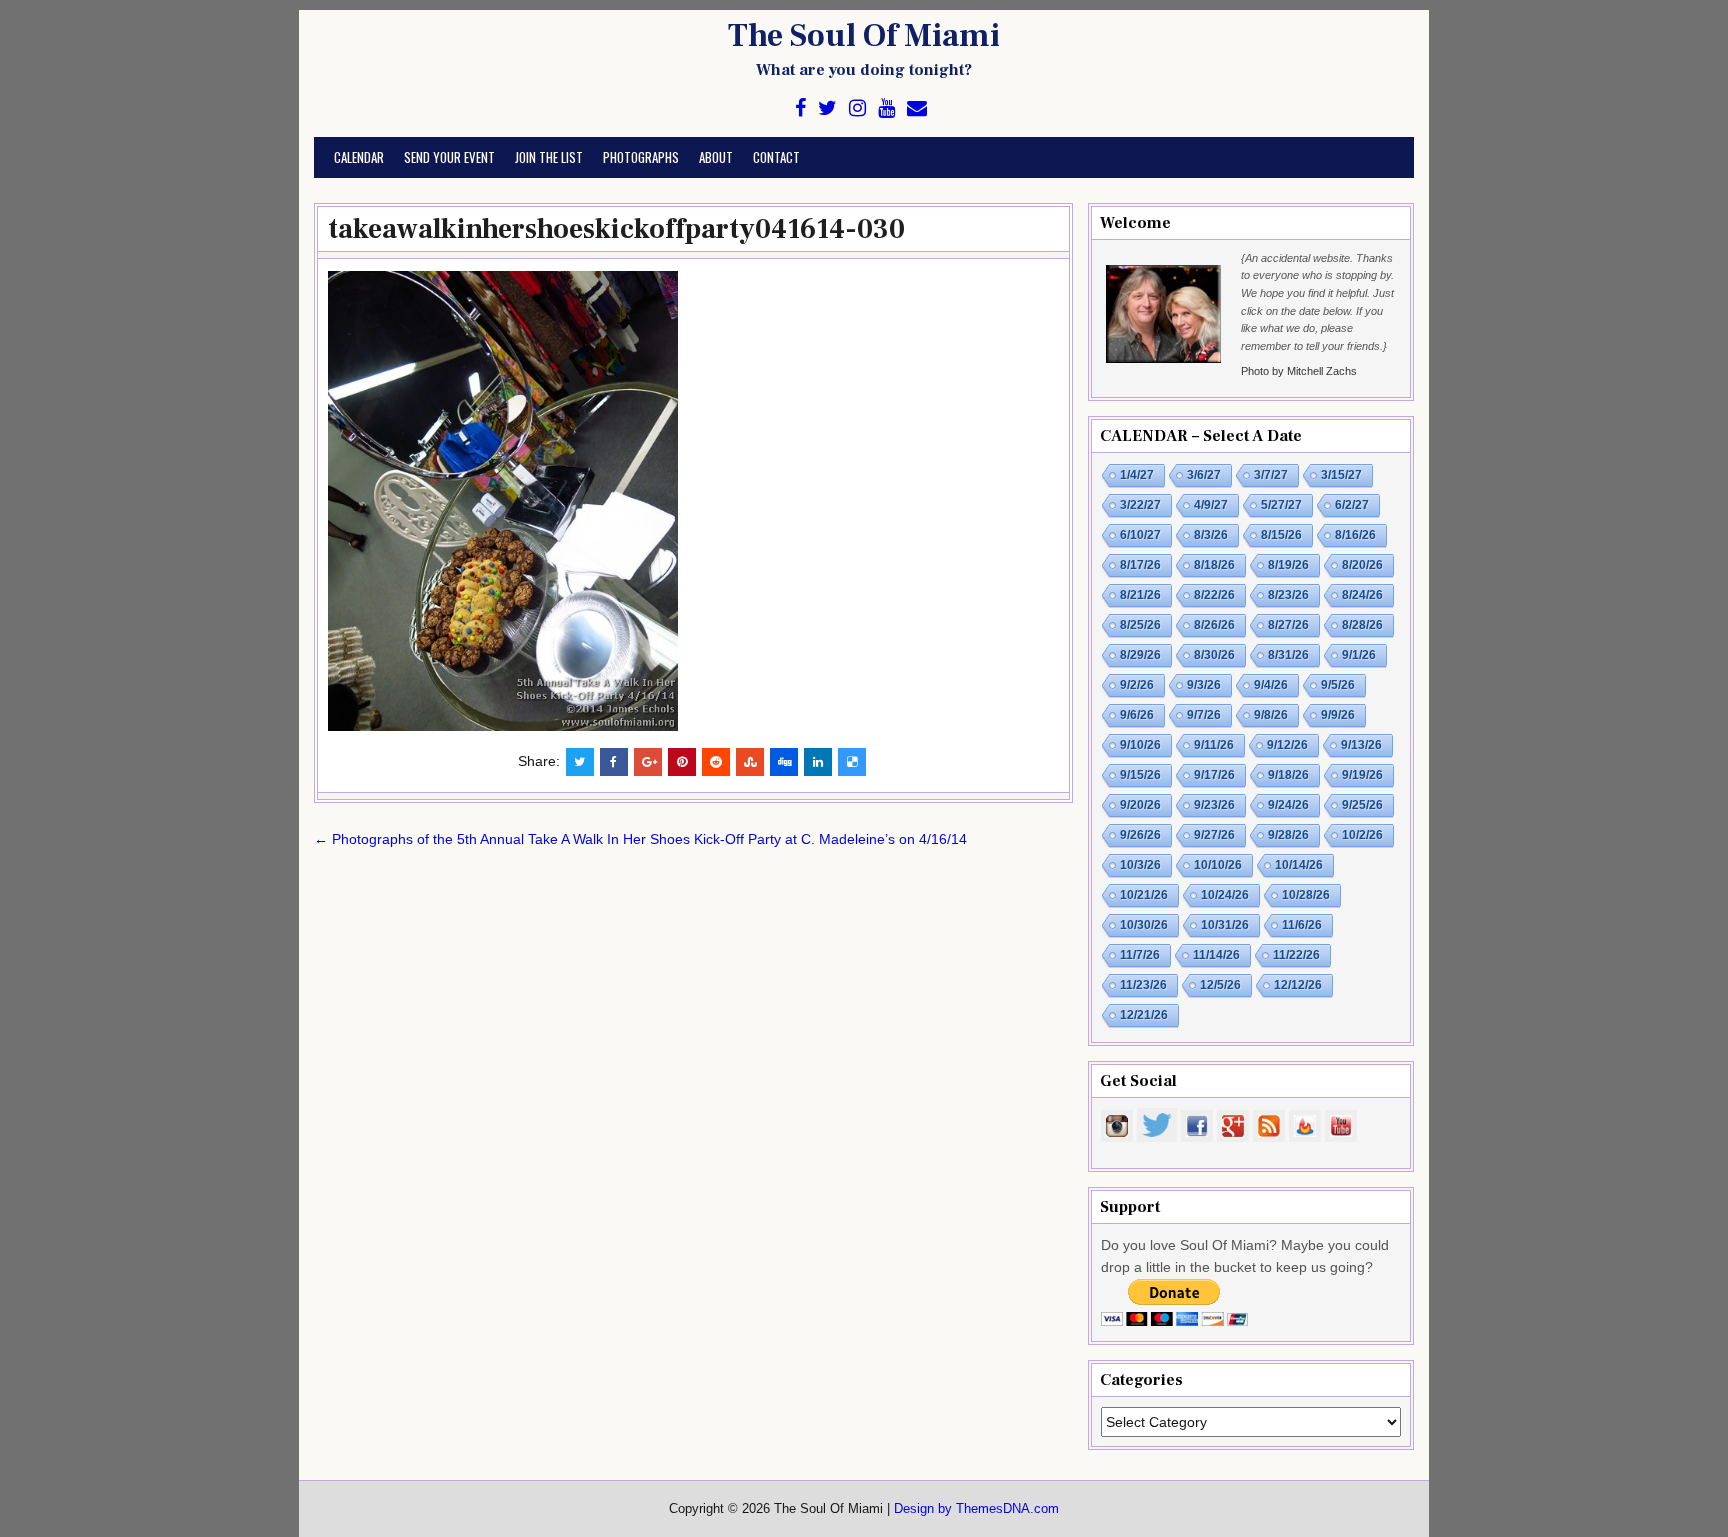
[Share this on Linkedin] (818, 762)
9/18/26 (1288, 775)
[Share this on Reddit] (716, 762)
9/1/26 (1359, 655)
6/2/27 (1352, 505)
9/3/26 (1204, 685)
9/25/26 (1362, 805)
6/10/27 (1140, 535)
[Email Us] (917, 108)
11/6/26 (1302, 925)
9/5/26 (1338, 685)
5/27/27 (1281, 505)
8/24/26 (1362, 595)
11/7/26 (1140, 955)
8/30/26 (1214, 655)
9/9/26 (1338, 715)
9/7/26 (1204, 715)
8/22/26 (1214, 595)
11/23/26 (1143, 985)
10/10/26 (1218, 865)
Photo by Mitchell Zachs (1299, 371)
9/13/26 (1361, 745)
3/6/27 (1204, 475)
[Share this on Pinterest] (682, 762)
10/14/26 (1299, 865)
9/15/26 (1140, 775)
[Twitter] (827, 108)
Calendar (359, 157)
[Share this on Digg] (784, 762)
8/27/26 (1288, 625)
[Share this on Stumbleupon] (750, 762)
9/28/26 (1288, 835)
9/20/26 (1140, 805)
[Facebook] (800, 108)
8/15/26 (1281, 535)
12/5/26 (1220, 985)
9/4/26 (1271, 685)
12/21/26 (1144, 1015)
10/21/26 (1144, 895)
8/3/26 (1211, 535)
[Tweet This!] (580, 762)
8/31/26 (1288, 655)
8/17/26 (1140, 565)
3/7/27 (1271, 475)
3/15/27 (1341, 475)
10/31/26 (1225, 925)
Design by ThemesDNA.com (976, 1509)
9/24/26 (1288, 805)
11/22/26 (1296, 955)
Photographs (641, 157)
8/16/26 (1355, 535)
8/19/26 (1288, 565)
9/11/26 (1214, 745)
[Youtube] (886, 108)
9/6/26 (1137, 715)
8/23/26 (1288, 595)
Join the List (549, 157)
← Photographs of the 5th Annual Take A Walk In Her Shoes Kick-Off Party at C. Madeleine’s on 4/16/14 (640, 839)
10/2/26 (1362, 835)
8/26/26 (1214, 625)
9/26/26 (1140, 835)
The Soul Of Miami (864, 36)
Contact (776, 157)
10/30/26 (1144, 925)
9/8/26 (1271, 715)
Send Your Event (449, 157)
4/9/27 (1211, 505)
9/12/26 (1287, 745)
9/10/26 (1140, 745)
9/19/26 (1362, 775)
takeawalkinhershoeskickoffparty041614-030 (616, 229)
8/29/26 (1140, 655)
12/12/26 (1298, 985)
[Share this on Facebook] (614, 762)
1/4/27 (1137, 475)
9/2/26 (1137, 685)
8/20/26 (1362, 565)
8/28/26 (1362, 625)
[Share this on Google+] (648, 762)
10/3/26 (1140, 865)
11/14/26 (1216, 955)
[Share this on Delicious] (852, 762)
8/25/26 (1140, 625)
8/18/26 (1214, 565)
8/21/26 (1140, 595)
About (716, 157)
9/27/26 (1214, 835)
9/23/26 (1214, 805)
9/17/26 (1214, 775)
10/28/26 (1306, 895)
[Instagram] (857, 108)
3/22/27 (1140, 505)
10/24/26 (1225, 895)
